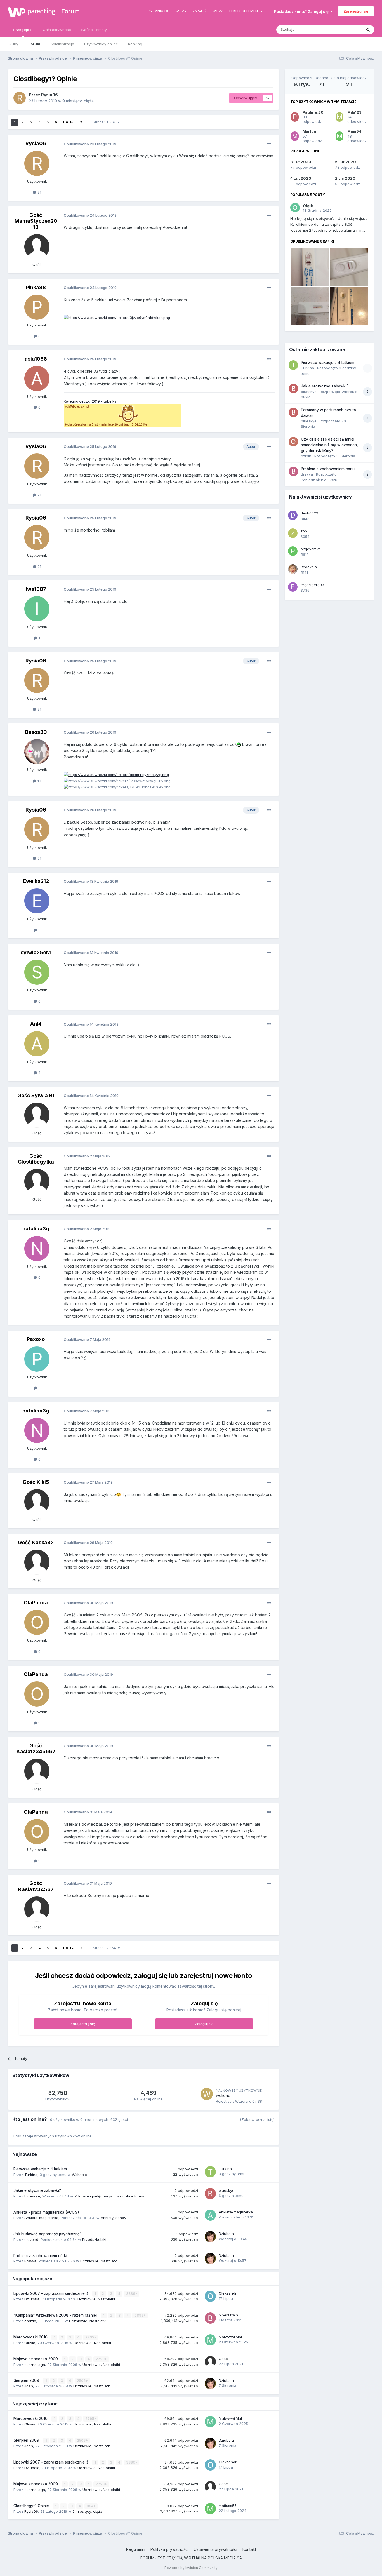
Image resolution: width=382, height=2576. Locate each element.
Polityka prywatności (169, 2549)
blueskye (32, 2196)
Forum (70, 11)
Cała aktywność (57, 30)
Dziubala (226, 2234)
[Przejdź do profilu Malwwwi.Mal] (210, 2340)
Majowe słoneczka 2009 (36, 2359)
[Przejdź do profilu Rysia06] (20, 98)
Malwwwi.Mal (230, 2337)
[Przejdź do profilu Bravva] (293, 471)
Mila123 (354, 112)
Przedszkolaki (94, 2239)
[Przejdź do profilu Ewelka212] (37, 901)
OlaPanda (36, 1603)
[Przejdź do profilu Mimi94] (339, 136)
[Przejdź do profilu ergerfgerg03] (293, 587)
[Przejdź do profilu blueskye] (210, 2194)
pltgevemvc (311, 549)
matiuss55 (228, 2506)
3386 (131, 2294)
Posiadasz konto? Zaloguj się (302, 11)
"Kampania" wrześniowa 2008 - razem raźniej (56, 2315)
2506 (82, 2381)
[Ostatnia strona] (81, 122)
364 (90, 2506)
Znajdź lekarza (208, 11)
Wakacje (79, 2175)
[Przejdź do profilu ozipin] (293, 442)
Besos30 (36, 732)
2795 (90, 2337)
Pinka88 (36, 287)
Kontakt (249, 2549)
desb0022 (309, 513)
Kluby (13, 44)
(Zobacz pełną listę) (257, 2119)
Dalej (69, 122)
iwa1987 (36, 589)
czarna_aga (35, 2365)
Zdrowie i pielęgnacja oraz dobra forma (109, 2196)
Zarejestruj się (356, 11)
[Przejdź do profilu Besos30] (37, 752)
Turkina (31, 2175)
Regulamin (136, 2549)
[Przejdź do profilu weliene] (207, 2094)
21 (39, 192)
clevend (31, 2239)
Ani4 (36, 1024)
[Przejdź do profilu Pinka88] (37, 307)
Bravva (30, 2261)
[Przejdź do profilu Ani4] (37, 1044)
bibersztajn (228, 2315)
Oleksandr (228, 2293)
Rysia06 (49, 95)
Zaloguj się (204, 2024)
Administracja (62, 44)
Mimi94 (354, 131)
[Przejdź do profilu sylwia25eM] (37, 972)
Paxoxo (36, 1339)
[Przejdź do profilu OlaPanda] (37, 1622)
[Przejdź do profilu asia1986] (37, 379)
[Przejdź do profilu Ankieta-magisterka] (210, 2215)
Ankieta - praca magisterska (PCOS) (46, 2212)
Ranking (135, 44)
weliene (223, 2096)
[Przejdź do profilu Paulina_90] (295, 117)
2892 (139, 2315)
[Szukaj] (368, 30)
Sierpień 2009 (27, 2380)
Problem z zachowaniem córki (40, 2256)
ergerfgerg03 (312, 585)
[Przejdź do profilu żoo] (293, 533)
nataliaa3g (36, 1229)
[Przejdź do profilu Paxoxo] (37, 1359)
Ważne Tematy (94, 30)
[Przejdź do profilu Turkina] (210, 2172)
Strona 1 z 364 (105, 122)
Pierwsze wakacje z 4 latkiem (40, 2169)
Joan (29, 2386)
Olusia (30, 2343)
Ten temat (346, 30)
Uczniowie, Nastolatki (99, 2261)
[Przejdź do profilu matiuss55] (210, 2509)
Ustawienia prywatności (215, 2549)
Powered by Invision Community (191, 2568)
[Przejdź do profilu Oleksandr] (210, 2296)
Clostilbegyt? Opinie (32, 2506)
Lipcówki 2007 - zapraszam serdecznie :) (51, 2293)
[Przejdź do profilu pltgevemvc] (293, 551)
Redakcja (309, 567)
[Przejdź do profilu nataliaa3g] (37, 1249)
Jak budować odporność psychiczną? (48, 2234)
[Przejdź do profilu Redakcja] (293, 569)
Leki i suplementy (246, 11)
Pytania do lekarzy (167, 11)
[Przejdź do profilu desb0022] (293, 515)
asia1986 (36, 359)
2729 (101, 2359)
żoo (304, 531)
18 (39, 781)
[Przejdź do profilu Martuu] (295, 136)
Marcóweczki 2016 (31, 2337)
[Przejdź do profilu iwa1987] (37, 609)
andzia (30, 2321)
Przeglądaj (23, 30)
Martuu (309, 131)
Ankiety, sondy (113, 2218)
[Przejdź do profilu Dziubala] (210, 2237)
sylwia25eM (36, 952)
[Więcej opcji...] (269, 144)
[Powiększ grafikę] (239, 744)
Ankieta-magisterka (41, 2218)
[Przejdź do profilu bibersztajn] (210, 2318)
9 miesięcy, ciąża (78, 101)
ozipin (306, 456)
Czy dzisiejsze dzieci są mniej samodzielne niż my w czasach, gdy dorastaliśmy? (329, 445)
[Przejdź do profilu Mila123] (339, 117)
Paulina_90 (313, 112)
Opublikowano (90, 144)
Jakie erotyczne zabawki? (37, 2190)
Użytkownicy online (101, 44)
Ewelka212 (36, 881)
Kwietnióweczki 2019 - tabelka (90, 401)
